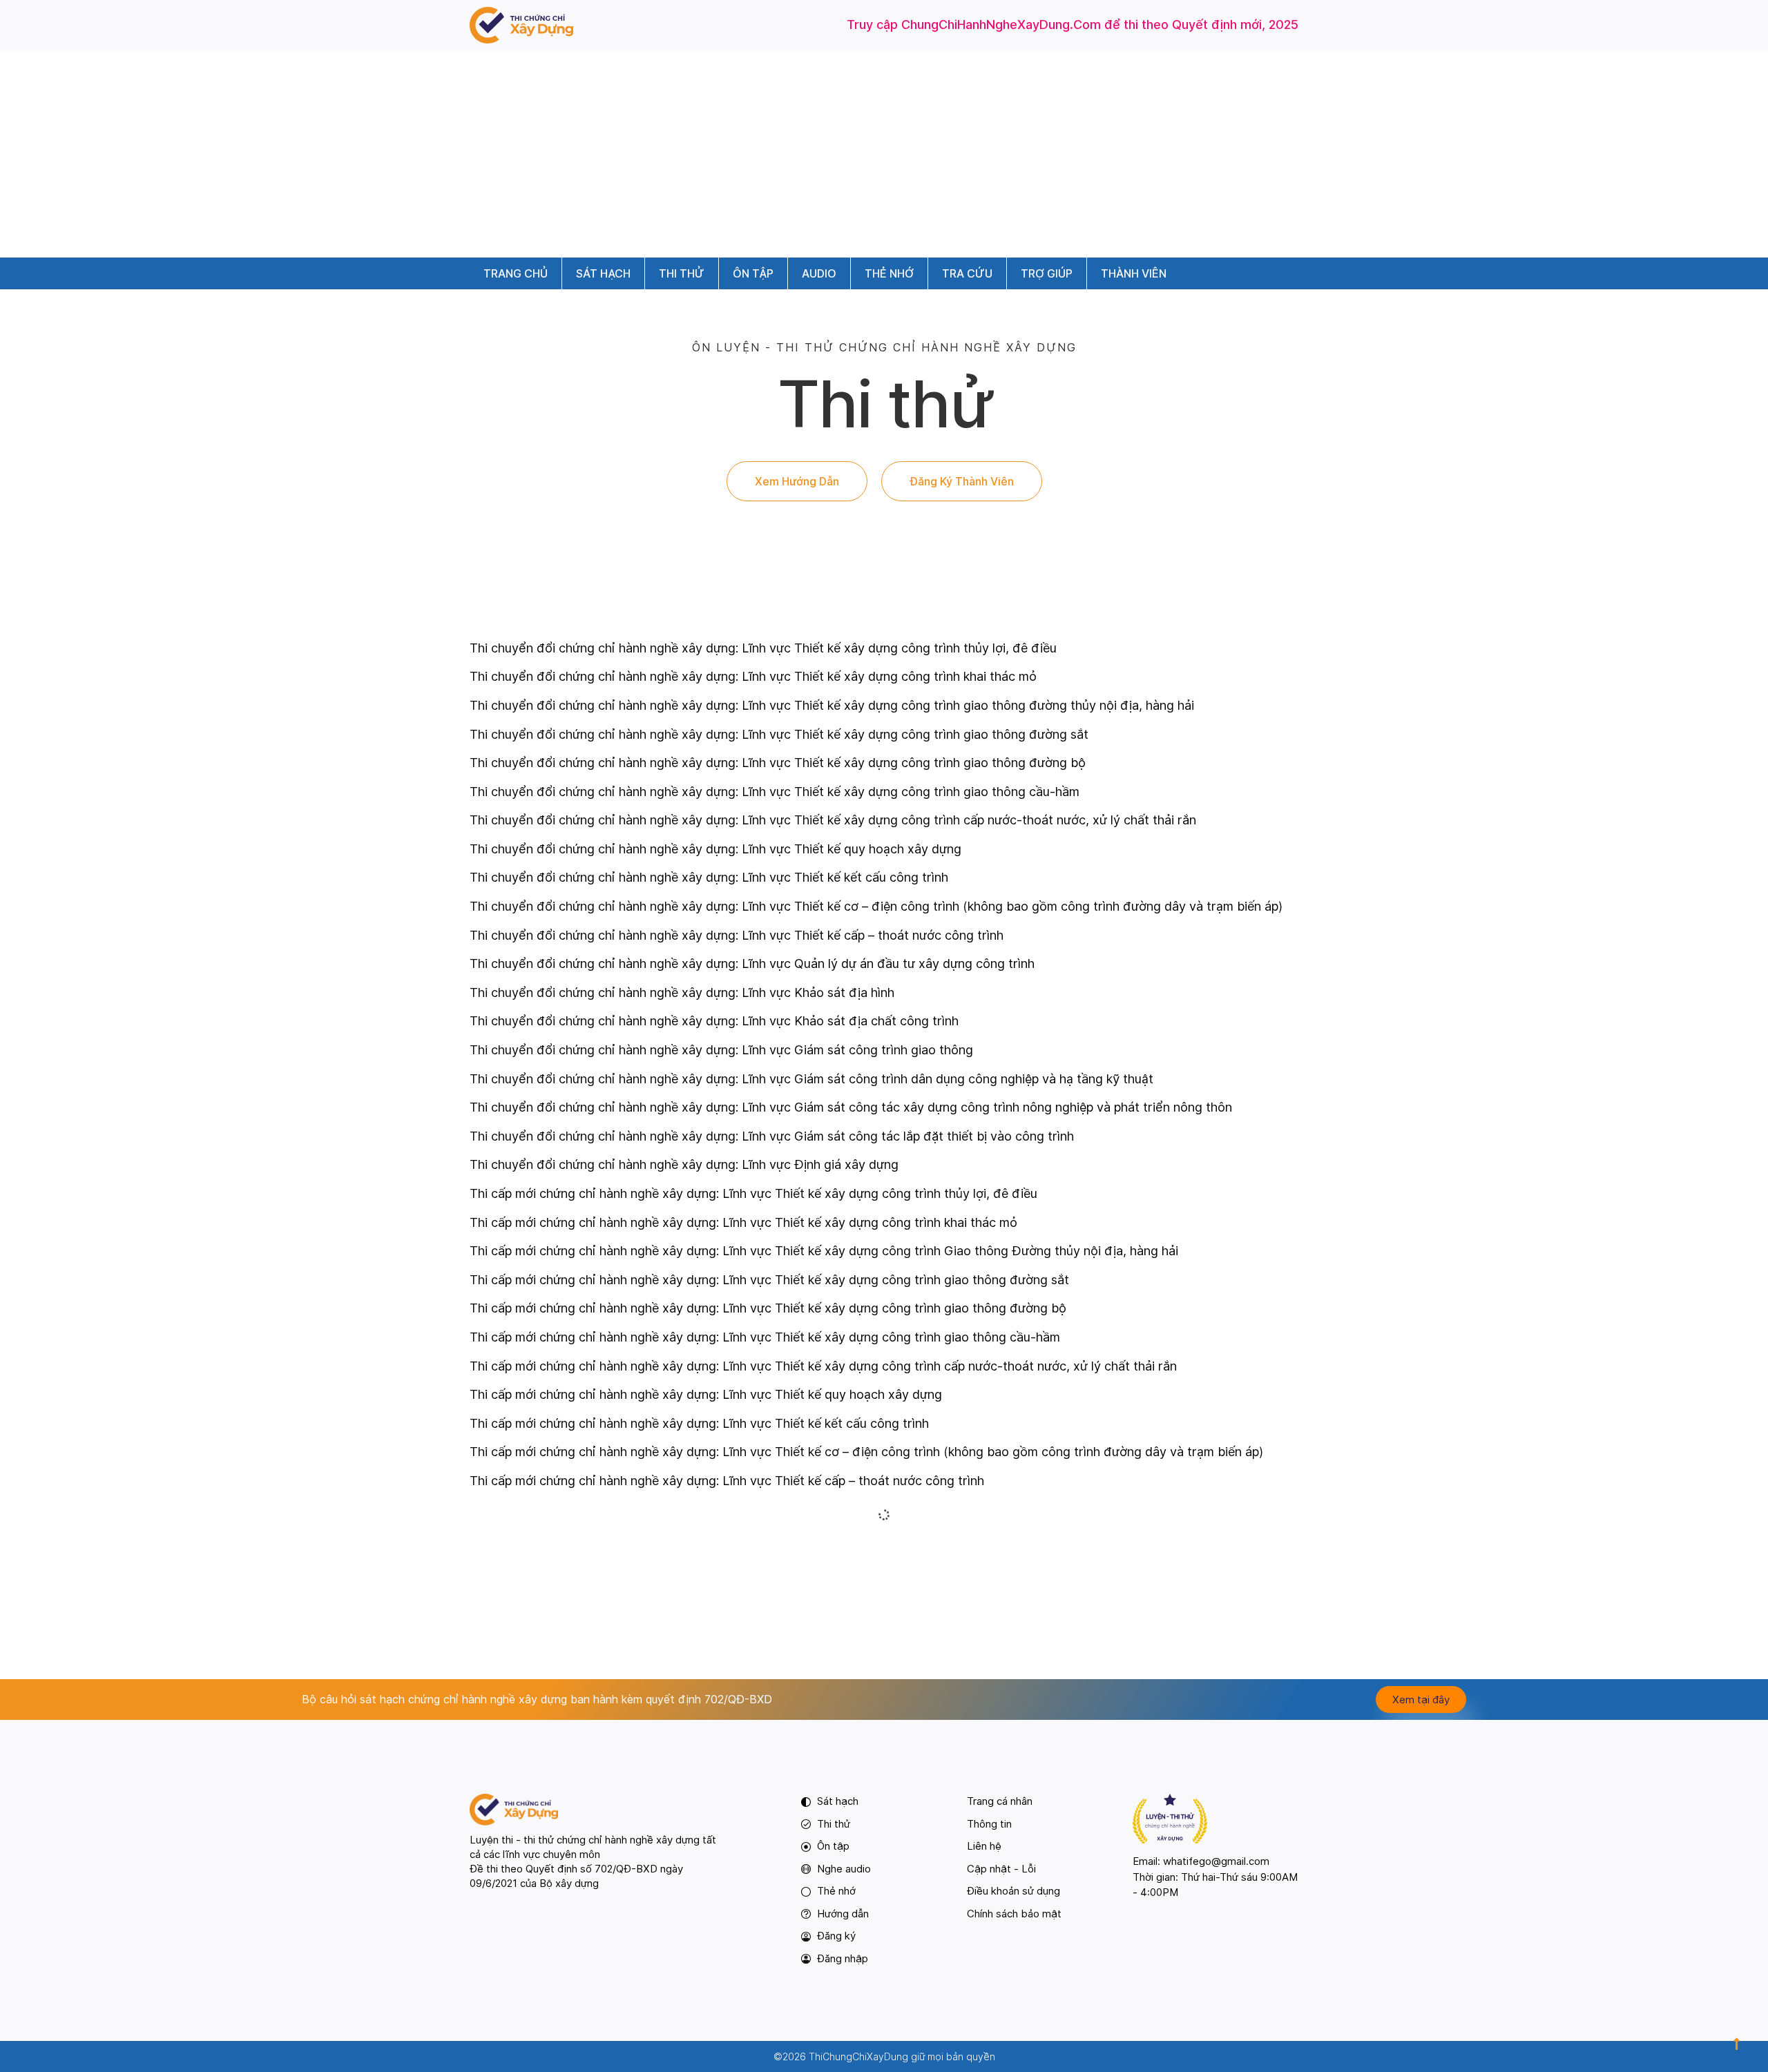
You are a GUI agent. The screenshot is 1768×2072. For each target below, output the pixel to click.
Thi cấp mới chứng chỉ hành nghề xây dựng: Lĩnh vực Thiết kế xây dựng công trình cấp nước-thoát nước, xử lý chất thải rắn (823, 1366)
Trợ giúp (1047, 273)
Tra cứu (967, 273)
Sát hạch (603, 273)
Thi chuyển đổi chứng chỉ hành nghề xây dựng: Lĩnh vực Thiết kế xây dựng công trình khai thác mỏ (753, 676)
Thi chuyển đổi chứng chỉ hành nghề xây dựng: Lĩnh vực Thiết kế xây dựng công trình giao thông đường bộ (778, 763)
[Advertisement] (884, 154)
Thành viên (1134, 273)
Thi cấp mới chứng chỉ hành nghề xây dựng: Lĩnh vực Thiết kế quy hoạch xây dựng (706, 1394)
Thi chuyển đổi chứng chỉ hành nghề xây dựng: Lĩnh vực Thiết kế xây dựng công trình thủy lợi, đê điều (763, 648)
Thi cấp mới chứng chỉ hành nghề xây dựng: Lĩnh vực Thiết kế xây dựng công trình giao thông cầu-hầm (765, 1337)
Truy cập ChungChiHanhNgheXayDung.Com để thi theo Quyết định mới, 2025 (1073, 25)
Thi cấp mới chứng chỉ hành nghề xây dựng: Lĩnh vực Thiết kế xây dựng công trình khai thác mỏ (743, 1222)
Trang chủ (516, 273)
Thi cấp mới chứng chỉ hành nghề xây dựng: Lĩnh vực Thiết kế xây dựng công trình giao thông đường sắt (769, 1280)
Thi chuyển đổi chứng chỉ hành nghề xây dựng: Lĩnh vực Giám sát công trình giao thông (721, 1050)
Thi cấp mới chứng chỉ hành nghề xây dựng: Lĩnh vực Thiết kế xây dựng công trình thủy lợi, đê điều (753, 1193)
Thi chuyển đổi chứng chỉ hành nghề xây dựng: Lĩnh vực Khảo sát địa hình (682, 993)
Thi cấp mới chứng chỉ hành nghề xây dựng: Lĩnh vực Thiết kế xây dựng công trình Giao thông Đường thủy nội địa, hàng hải (824, 1251)
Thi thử (682, 273)
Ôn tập (753, 273)
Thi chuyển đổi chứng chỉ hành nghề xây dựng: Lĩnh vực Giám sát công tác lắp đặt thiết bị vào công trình (772, 1136)
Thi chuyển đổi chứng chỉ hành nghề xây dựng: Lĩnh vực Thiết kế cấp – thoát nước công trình (737, 935)
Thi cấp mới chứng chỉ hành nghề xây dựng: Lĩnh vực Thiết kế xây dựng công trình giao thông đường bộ (768, 1308)
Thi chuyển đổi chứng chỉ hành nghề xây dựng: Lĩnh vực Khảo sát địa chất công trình (714, 1021)
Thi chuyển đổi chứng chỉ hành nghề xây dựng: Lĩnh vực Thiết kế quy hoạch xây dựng (715, 849)
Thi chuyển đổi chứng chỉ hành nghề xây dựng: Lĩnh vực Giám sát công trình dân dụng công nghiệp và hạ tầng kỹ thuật (811, 1079)
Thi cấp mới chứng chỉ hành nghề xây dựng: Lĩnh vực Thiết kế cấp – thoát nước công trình (727, 1481)
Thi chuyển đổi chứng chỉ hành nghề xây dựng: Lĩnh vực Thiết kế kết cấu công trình (709, 877)
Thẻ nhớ (889, 273)
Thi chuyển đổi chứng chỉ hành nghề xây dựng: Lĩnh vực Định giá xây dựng (684, 1164)
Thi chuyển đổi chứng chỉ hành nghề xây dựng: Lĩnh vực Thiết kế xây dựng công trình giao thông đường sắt (779, 734)
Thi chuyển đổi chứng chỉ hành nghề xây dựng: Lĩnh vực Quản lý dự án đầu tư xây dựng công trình (752, 964)
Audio (819, 273)
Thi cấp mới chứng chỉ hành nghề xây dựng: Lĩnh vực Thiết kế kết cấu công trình (699, 1423)
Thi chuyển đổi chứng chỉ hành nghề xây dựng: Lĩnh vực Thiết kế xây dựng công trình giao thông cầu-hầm (775, 792)
